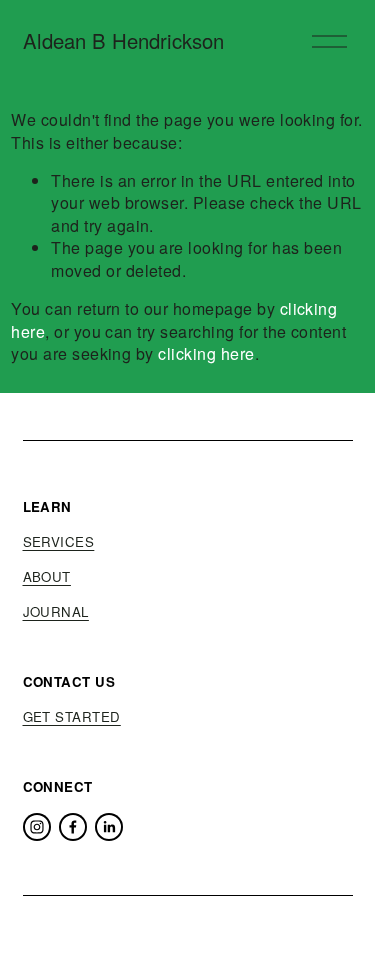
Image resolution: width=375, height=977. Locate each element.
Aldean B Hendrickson (123, 40)
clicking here (206, 353)
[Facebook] (73, 827)
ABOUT (47, 577)
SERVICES (59, 542)
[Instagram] (37, 827)
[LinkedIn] (109, 827)
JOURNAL (56, 612)
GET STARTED (72, 717)
